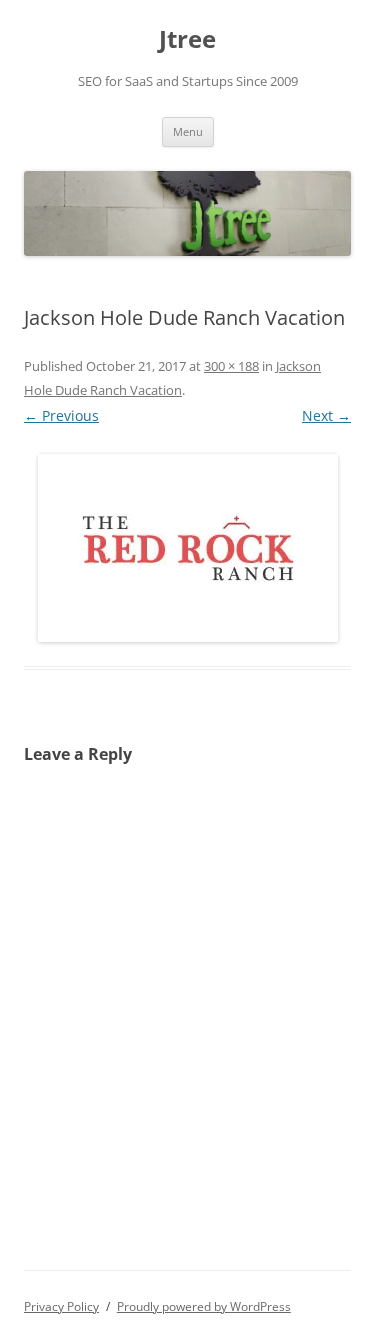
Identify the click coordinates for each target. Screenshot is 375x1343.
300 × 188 (231, 366)
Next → (326, 415)
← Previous (61, 415)
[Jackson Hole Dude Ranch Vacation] (187, 548)
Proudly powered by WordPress (204, 1306)
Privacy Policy (61, 1306)
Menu (188, 131)
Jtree (187, 39)
